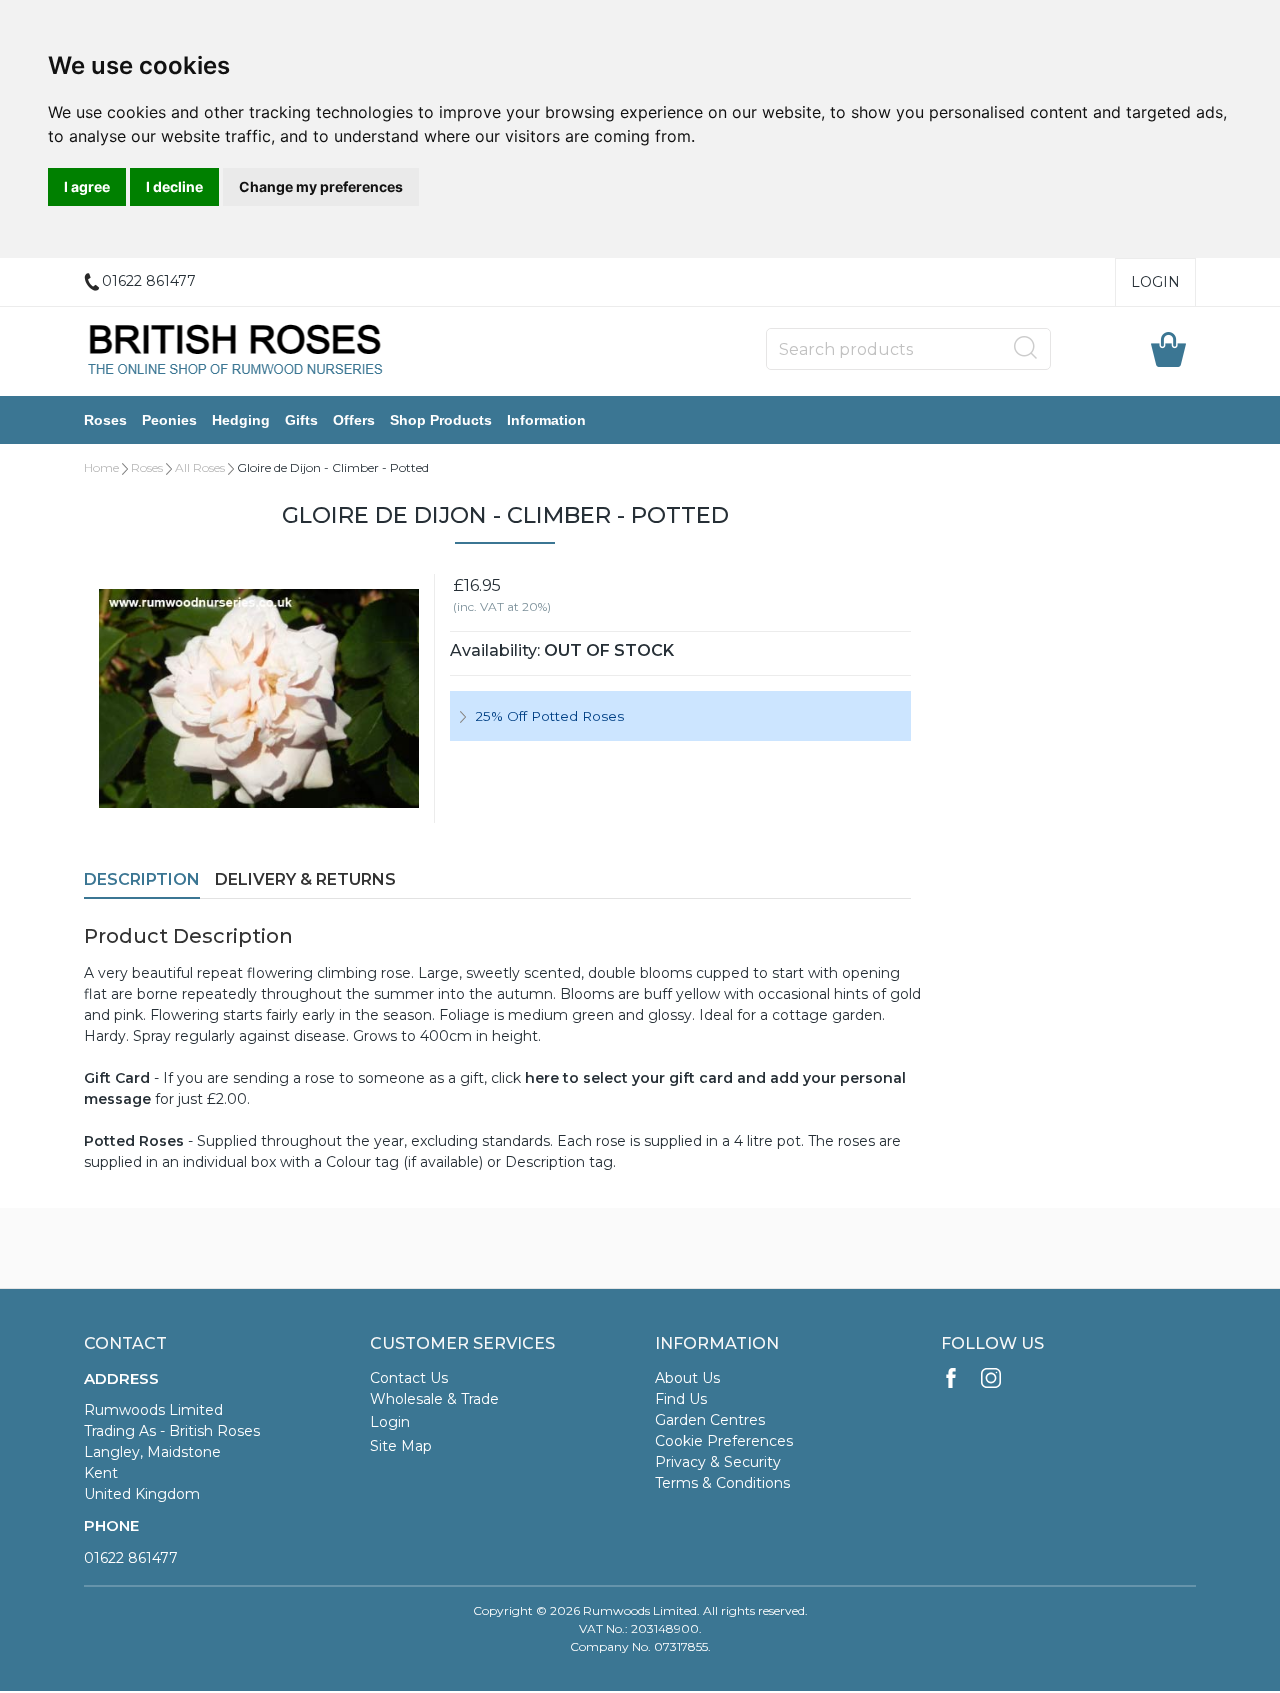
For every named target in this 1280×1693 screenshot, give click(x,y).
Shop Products (441, 420)
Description (142, 879)
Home (101, 467)
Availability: (495, 650)
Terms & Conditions (722, 1483)
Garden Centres (710, 1420)
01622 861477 (131, 1558)
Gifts (301, 420)
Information (546, 420)
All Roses (200, 467)
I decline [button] (174, 186)
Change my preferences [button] (321, 186)
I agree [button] (87, 186)
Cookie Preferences (724, 1441)
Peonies (169, 420)
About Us (687, 1378)
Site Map (401, 1446)
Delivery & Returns (305, 879)
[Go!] (1026, 348)
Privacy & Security (718, 1462)
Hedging (241, 420)
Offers (354, 420)
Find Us (681, 1399)
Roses (105, 420)
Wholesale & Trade (434, 1399)
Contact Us (409, 1378)
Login (1155, 282)
